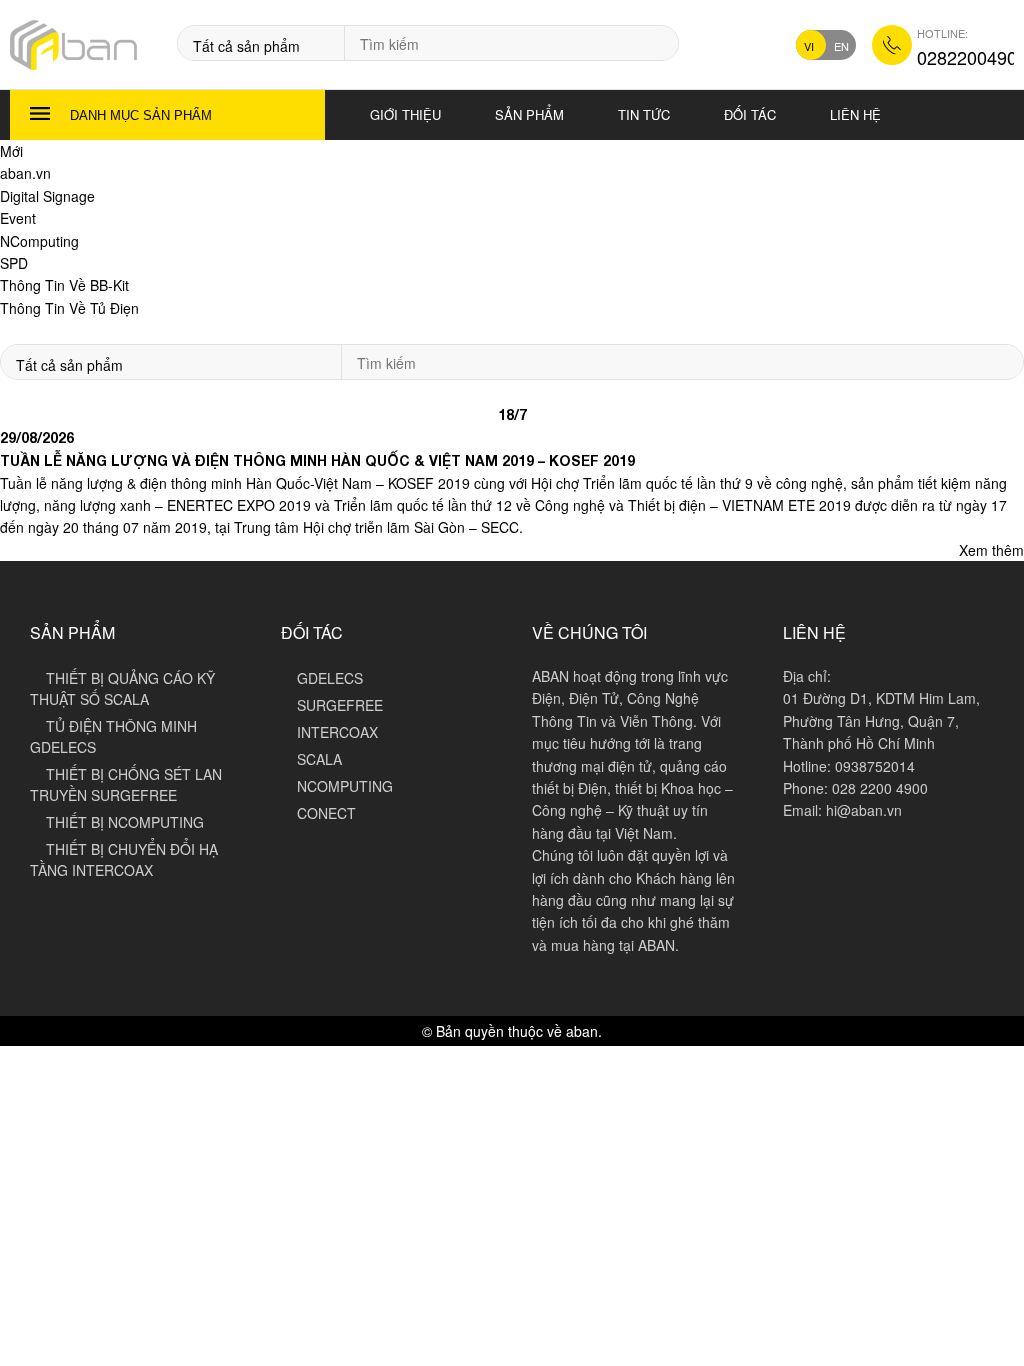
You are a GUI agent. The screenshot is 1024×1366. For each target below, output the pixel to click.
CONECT (326, 813)
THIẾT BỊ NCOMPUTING (125, 822)
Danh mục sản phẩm (141, 115)
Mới (11, 151)
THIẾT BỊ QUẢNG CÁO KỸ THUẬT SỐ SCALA (122, 688)
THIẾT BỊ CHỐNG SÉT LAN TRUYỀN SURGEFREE (126, 784)
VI (809, 46)
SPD (14, 263)
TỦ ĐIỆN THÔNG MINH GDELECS (113, 736)
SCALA (319, 759)
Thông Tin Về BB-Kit (64, 285)
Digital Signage (47, 196)
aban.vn (25, 173)
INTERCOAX (337, 732)
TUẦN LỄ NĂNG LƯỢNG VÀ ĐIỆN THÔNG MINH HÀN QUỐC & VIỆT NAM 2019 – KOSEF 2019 (317, 461)
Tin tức (644, 114)
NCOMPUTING (345, 786)
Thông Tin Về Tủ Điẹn (69, 308)
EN (841, 46)
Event (18, 218)
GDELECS (330, 678)
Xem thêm (991, 550)
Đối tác (750, 114)
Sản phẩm (529, 114)
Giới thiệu (405, 114)
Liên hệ (855, 114)
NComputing (39, 241)
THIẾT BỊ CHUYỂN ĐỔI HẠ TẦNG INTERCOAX (124, 859)
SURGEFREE (340, 705)
